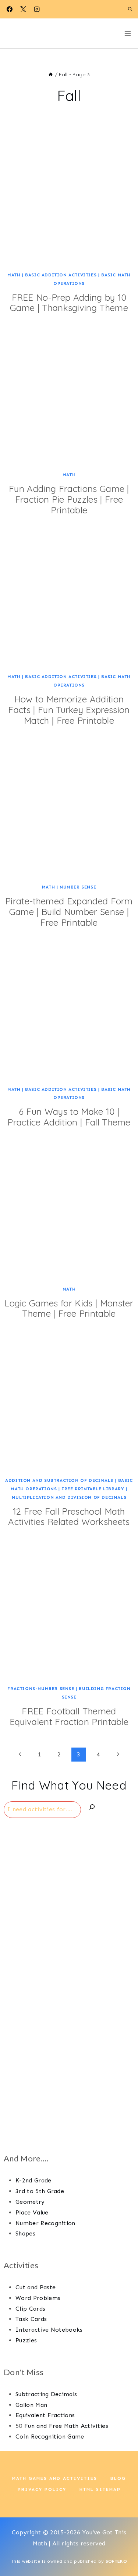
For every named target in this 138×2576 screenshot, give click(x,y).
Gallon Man (31, 2405)
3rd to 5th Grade (40, 2191)
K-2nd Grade (33, 2180)
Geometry (30, 2202)
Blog (118, 2478)
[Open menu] (128, 33)
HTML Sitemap (100, 2489)
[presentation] (69, 200)
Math (14, 275)
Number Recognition (45, 2223)
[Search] (92, 1809)
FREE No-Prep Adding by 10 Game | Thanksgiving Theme (69, 303)
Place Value (32, 2212)
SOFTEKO (116, 2561)
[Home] (51, 74)
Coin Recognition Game (50, 2437)
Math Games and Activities (55, 2478)
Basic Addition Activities (61, 275)
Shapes (25, 2233)
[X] (23, 9)
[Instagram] (37, 9)
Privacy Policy (42, 2489)
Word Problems (38, 2298)
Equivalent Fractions (45, 2415)
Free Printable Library (93, 1489)
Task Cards (31, 2319)
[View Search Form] (130, 9)
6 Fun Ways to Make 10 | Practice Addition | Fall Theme (69, 1117)
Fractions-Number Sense (41, 1689)
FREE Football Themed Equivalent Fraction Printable (69, 1716)
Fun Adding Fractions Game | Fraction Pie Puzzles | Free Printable (69, 499)
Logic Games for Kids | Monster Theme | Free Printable (69, 1308)
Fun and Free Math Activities (66, 2426)
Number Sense (78, 887)
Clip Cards (30, 2309)
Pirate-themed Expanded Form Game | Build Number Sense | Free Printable (69, 912)
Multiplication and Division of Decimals (69, 1497)
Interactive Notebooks (49, 2330)
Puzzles (26, 2340)
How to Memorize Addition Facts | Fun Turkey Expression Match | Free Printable (69, 710)
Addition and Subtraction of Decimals (59, 1480)
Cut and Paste (36, 2287)
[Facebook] (10, 9)
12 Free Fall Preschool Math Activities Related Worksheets (69, 1517)
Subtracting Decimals (46, 2394)
